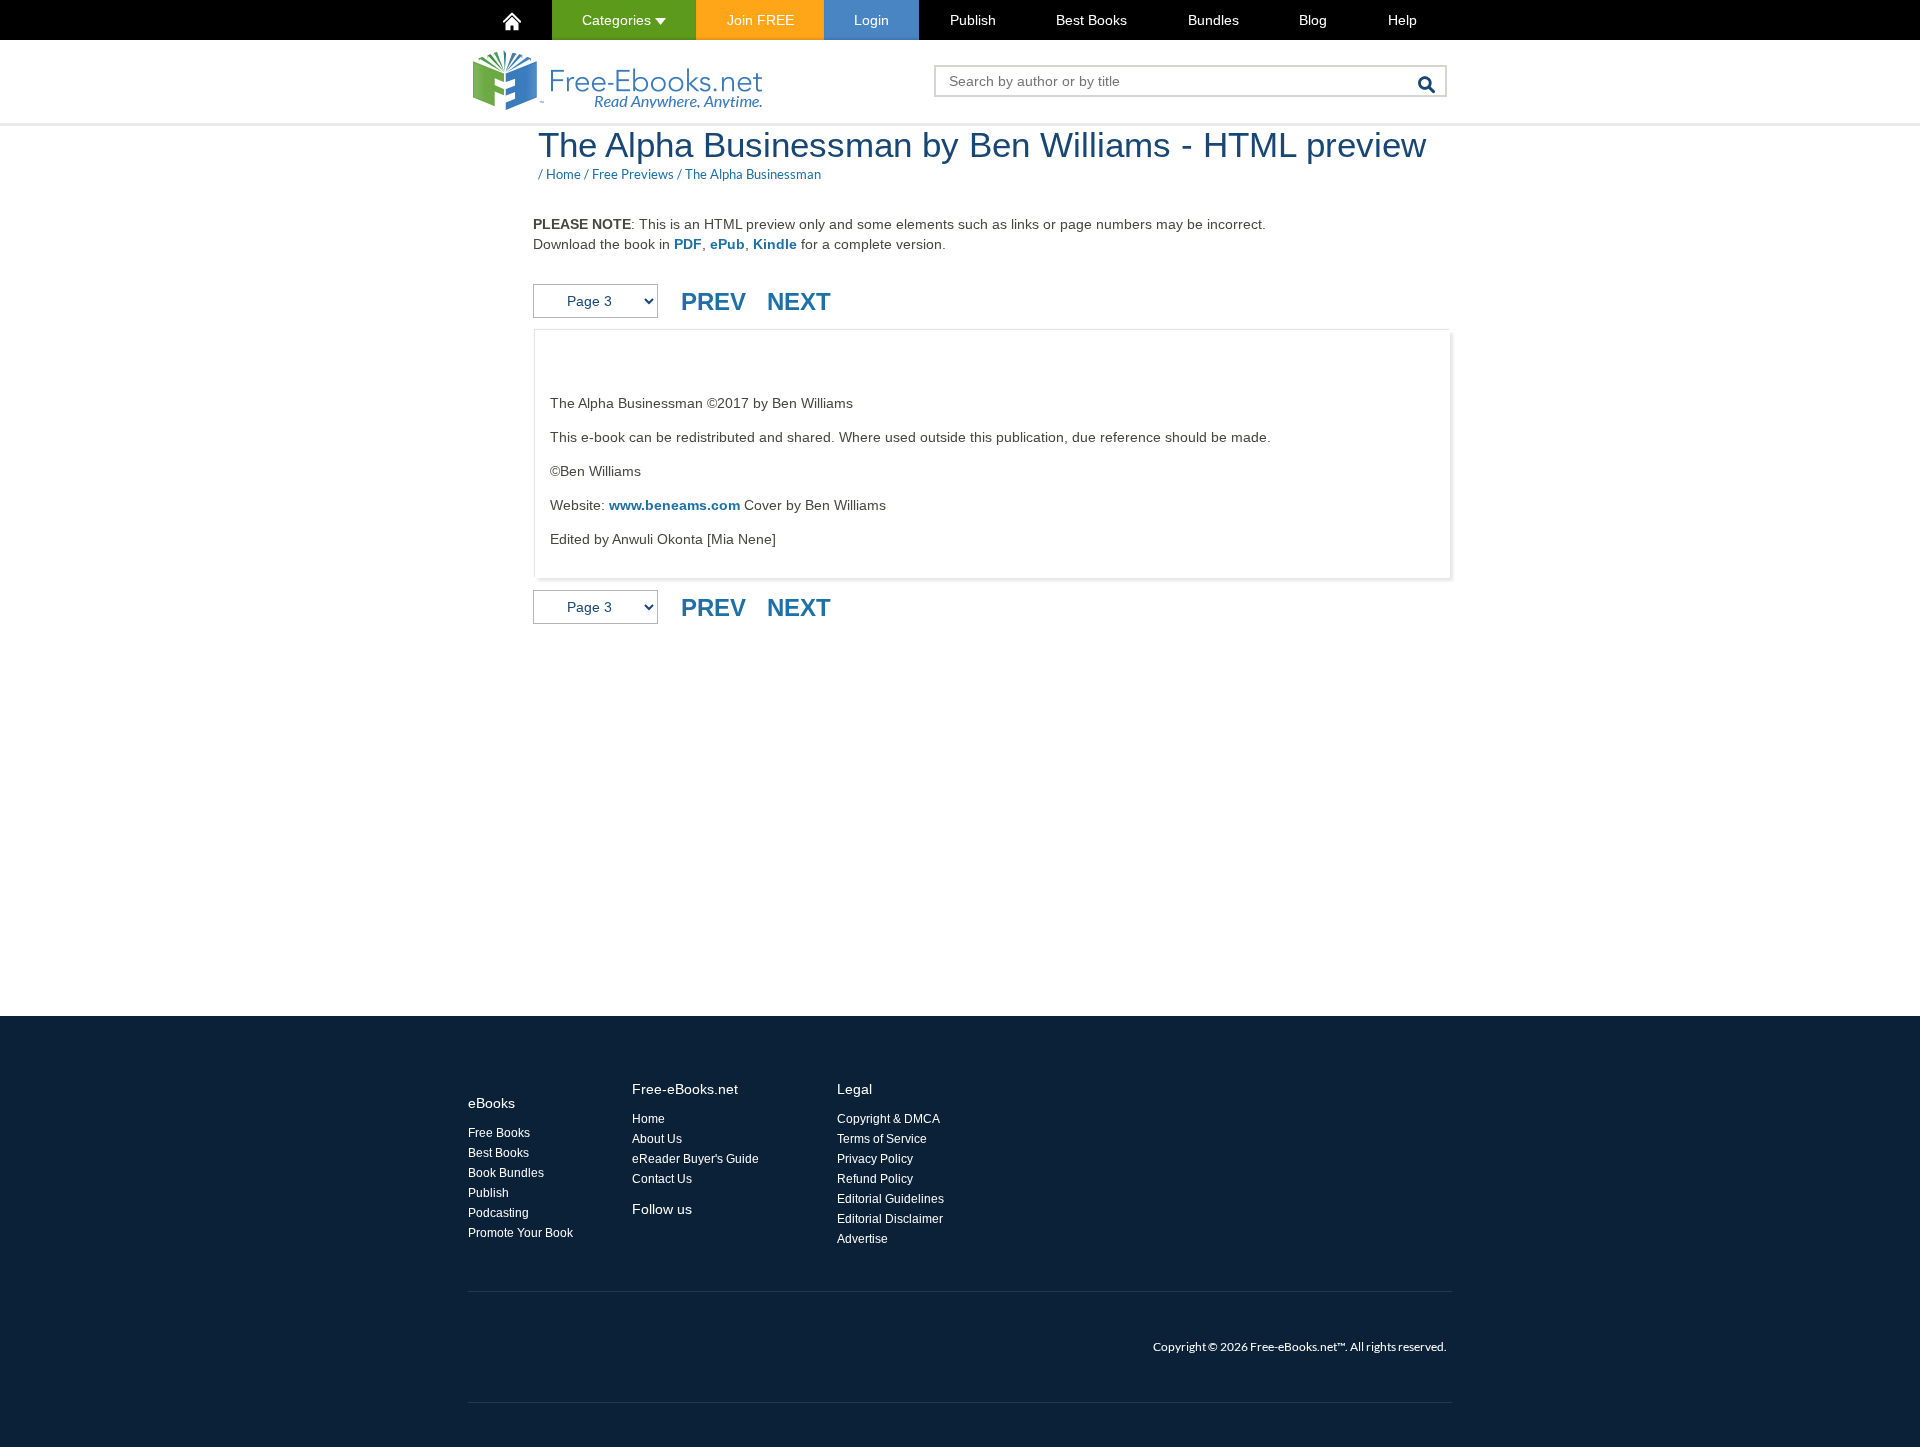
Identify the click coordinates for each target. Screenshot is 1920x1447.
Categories (618, 20)
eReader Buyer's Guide (695, 1159)
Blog (1313, 20)
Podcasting (498, 1213)
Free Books (499, 1133)
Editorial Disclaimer (890, 1219)
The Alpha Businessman (753, 174)
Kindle (775, 244)
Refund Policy (875, 1179)
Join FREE (760, 20)
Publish (973, 20)
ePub (727, 244)
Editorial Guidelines (890, 1199)
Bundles (1213, 20)
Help (1402, 20)
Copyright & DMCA (888, 1119)
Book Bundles (506, 1173)
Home (563, 174)
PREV (713, 301)
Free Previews (633, 174)
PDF (688, 244)
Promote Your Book (520, 1233)
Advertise (862, 1239)
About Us (657, 1139)
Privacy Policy (875, 1159)
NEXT (799, 301)
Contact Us (662, 1179)
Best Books (1091, 20)
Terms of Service (882, 1139)
